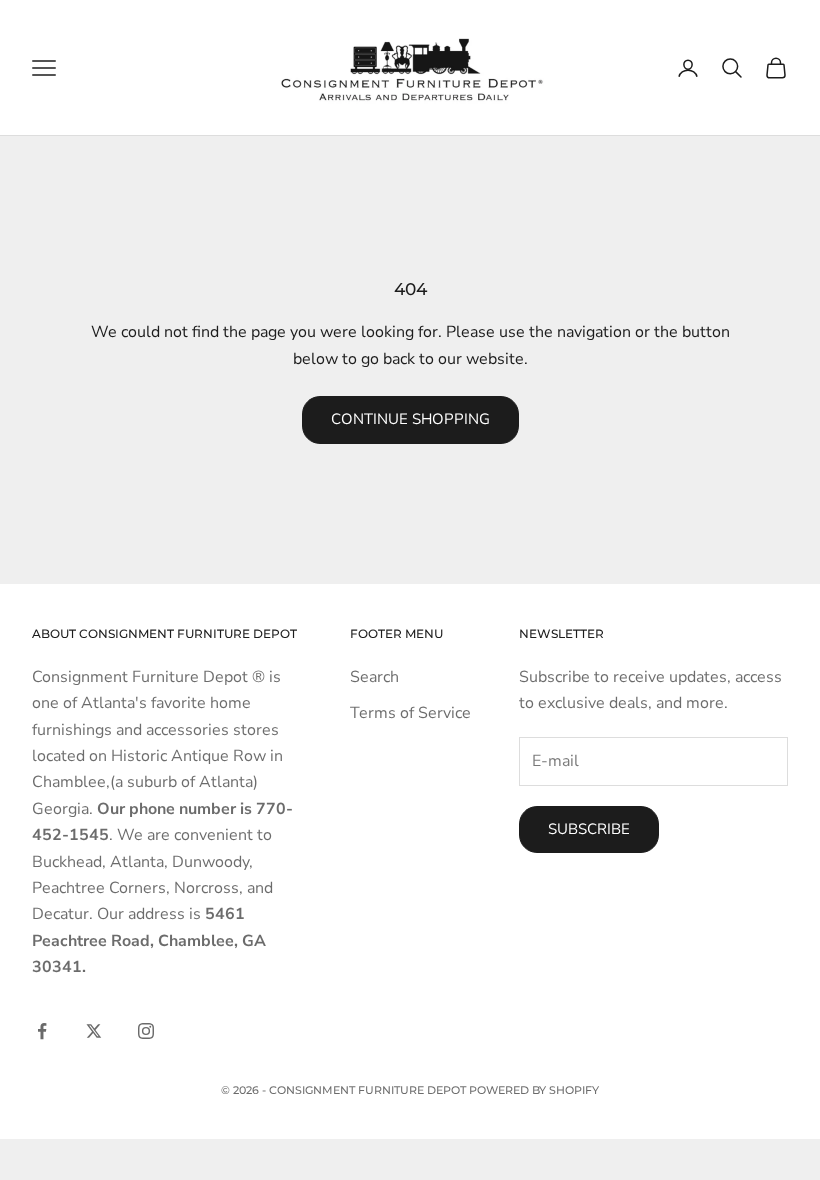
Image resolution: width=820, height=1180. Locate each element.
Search (374, 677)
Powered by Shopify (534, 1090)
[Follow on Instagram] (146, 1031)
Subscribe (589, 829)
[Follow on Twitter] (94, 1031)
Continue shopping (410, 419)
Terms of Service (410, 713)
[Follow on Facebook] (42, 1031)
